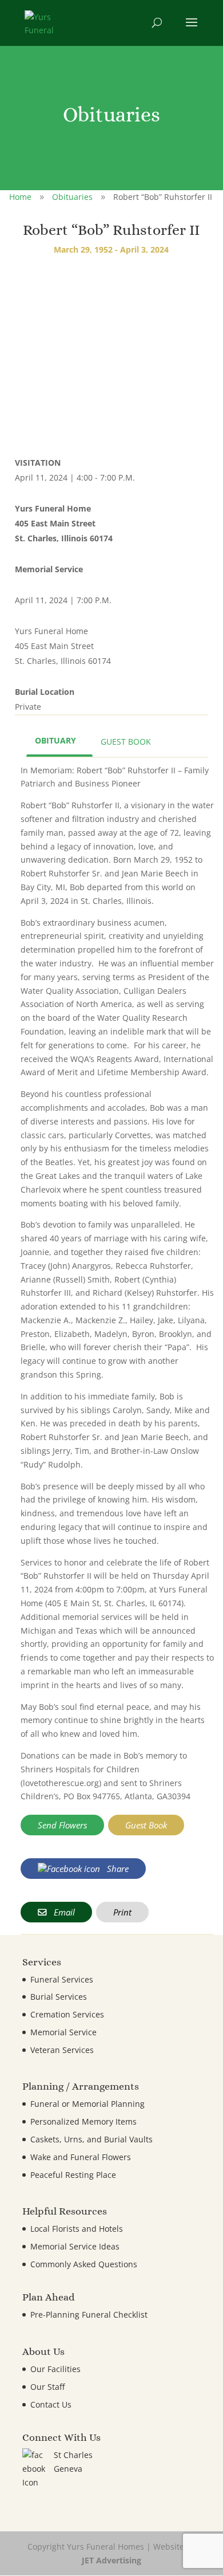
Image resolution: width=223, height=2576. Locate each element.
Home (20, 197)
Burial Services (59, 1997)
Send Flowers (62, 1825)
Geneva (68, 2469)
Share (117, 1869)
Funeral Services (62, 1979)
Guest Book (146, 1825)
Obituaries (72, 197)
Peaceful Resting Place (73, 2175)
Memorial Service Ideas (75, 2246)
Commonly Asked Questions (84, 2264)
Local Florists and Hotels (77, 2229)
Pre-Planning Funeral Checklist (89, 2315)
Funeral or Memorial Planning (87, 2104)
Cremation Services (67, 2014)
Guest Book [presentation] (126, 742)
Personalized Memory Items (83, 2121)
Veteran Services (62, 2050)
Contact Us (51, 2404)
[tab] (59, 742)
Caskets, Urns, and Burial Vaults (91, 2139)
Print (122, 1912)
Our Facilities (55, 2369)
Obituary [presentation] (55, 740)
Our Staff (47, 2387)
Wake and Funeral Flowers (81, 2157)
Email (63, 1912)
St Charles (73, 2455)
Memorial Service (63, 2032)
